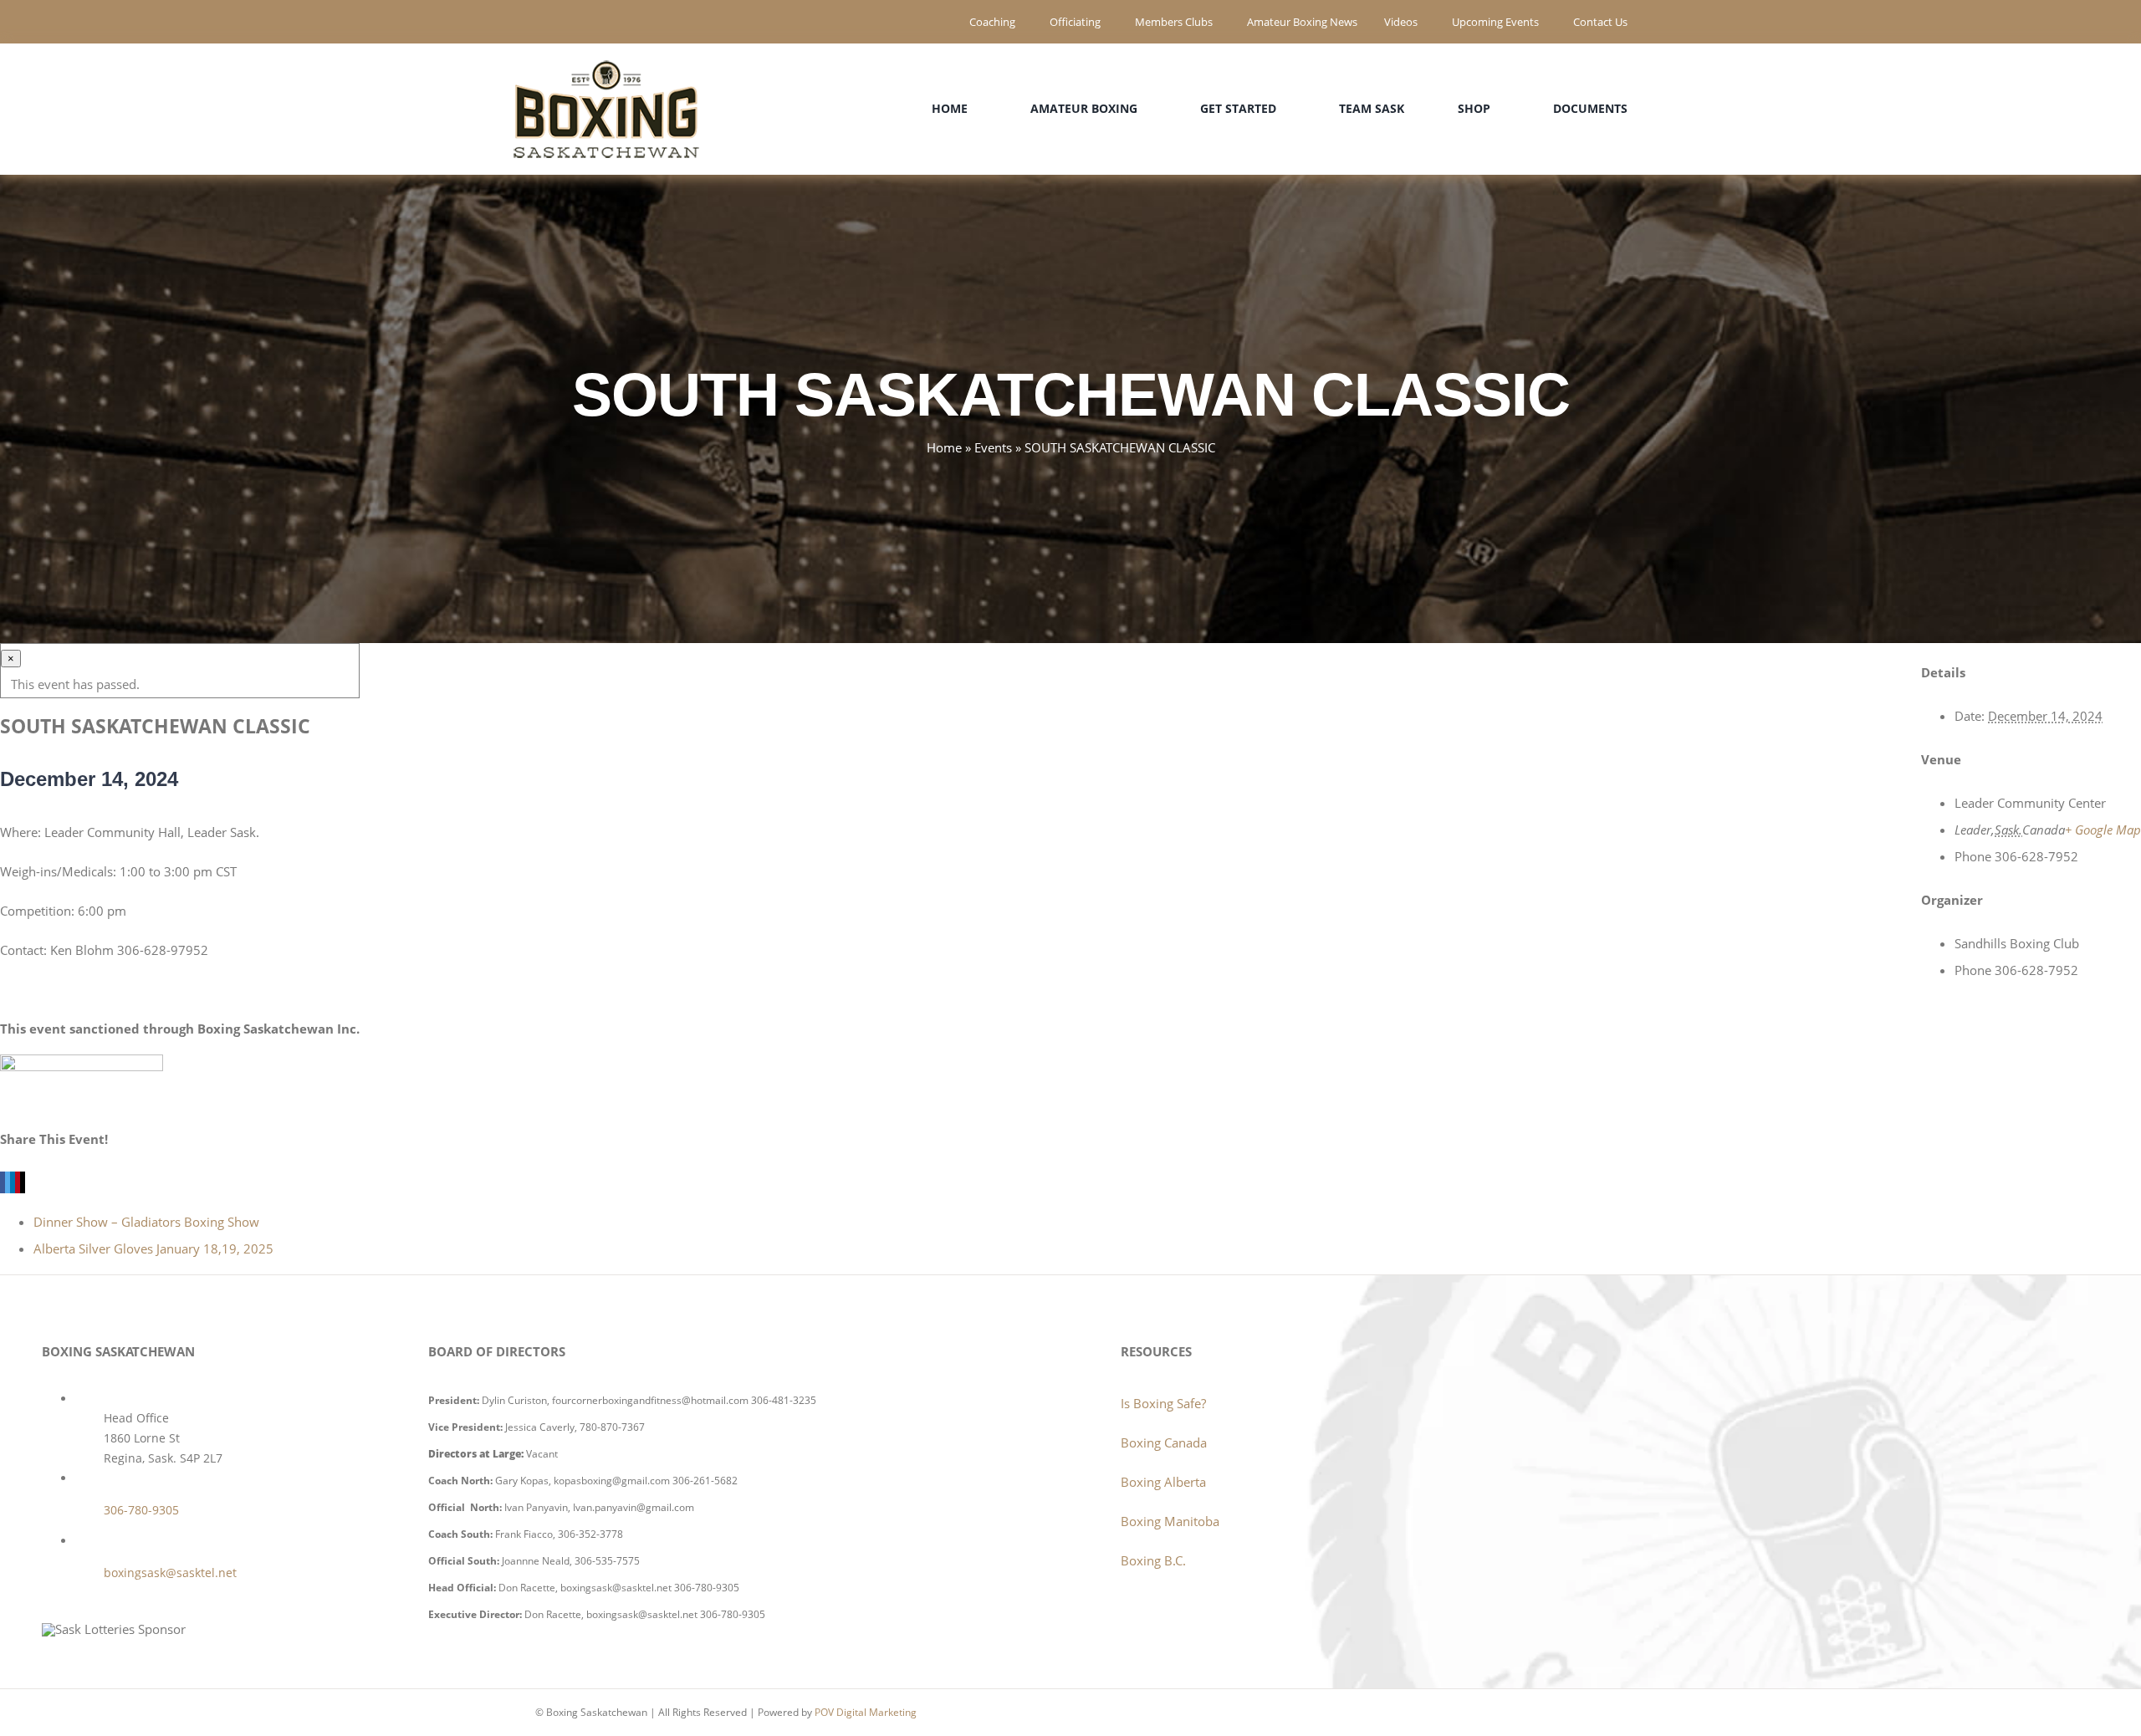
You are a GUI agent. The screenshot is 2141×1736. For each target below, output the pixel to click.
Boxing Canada (1164, 1442)
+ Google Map (2103, 830)
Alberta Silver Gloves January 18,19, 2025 (153, 1248)
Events (993, 447)
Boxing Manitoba (1170, 1521)
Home (944, 447)
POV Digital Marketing (866, 1712)
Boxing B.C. (1153, 1560)
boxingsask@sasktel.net (170, 1573)
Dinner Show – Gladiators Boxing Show (146, 1222)
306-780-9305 (141, 1510)
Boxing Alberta (1163, 1482)
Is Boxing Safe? (1163, 1403)
